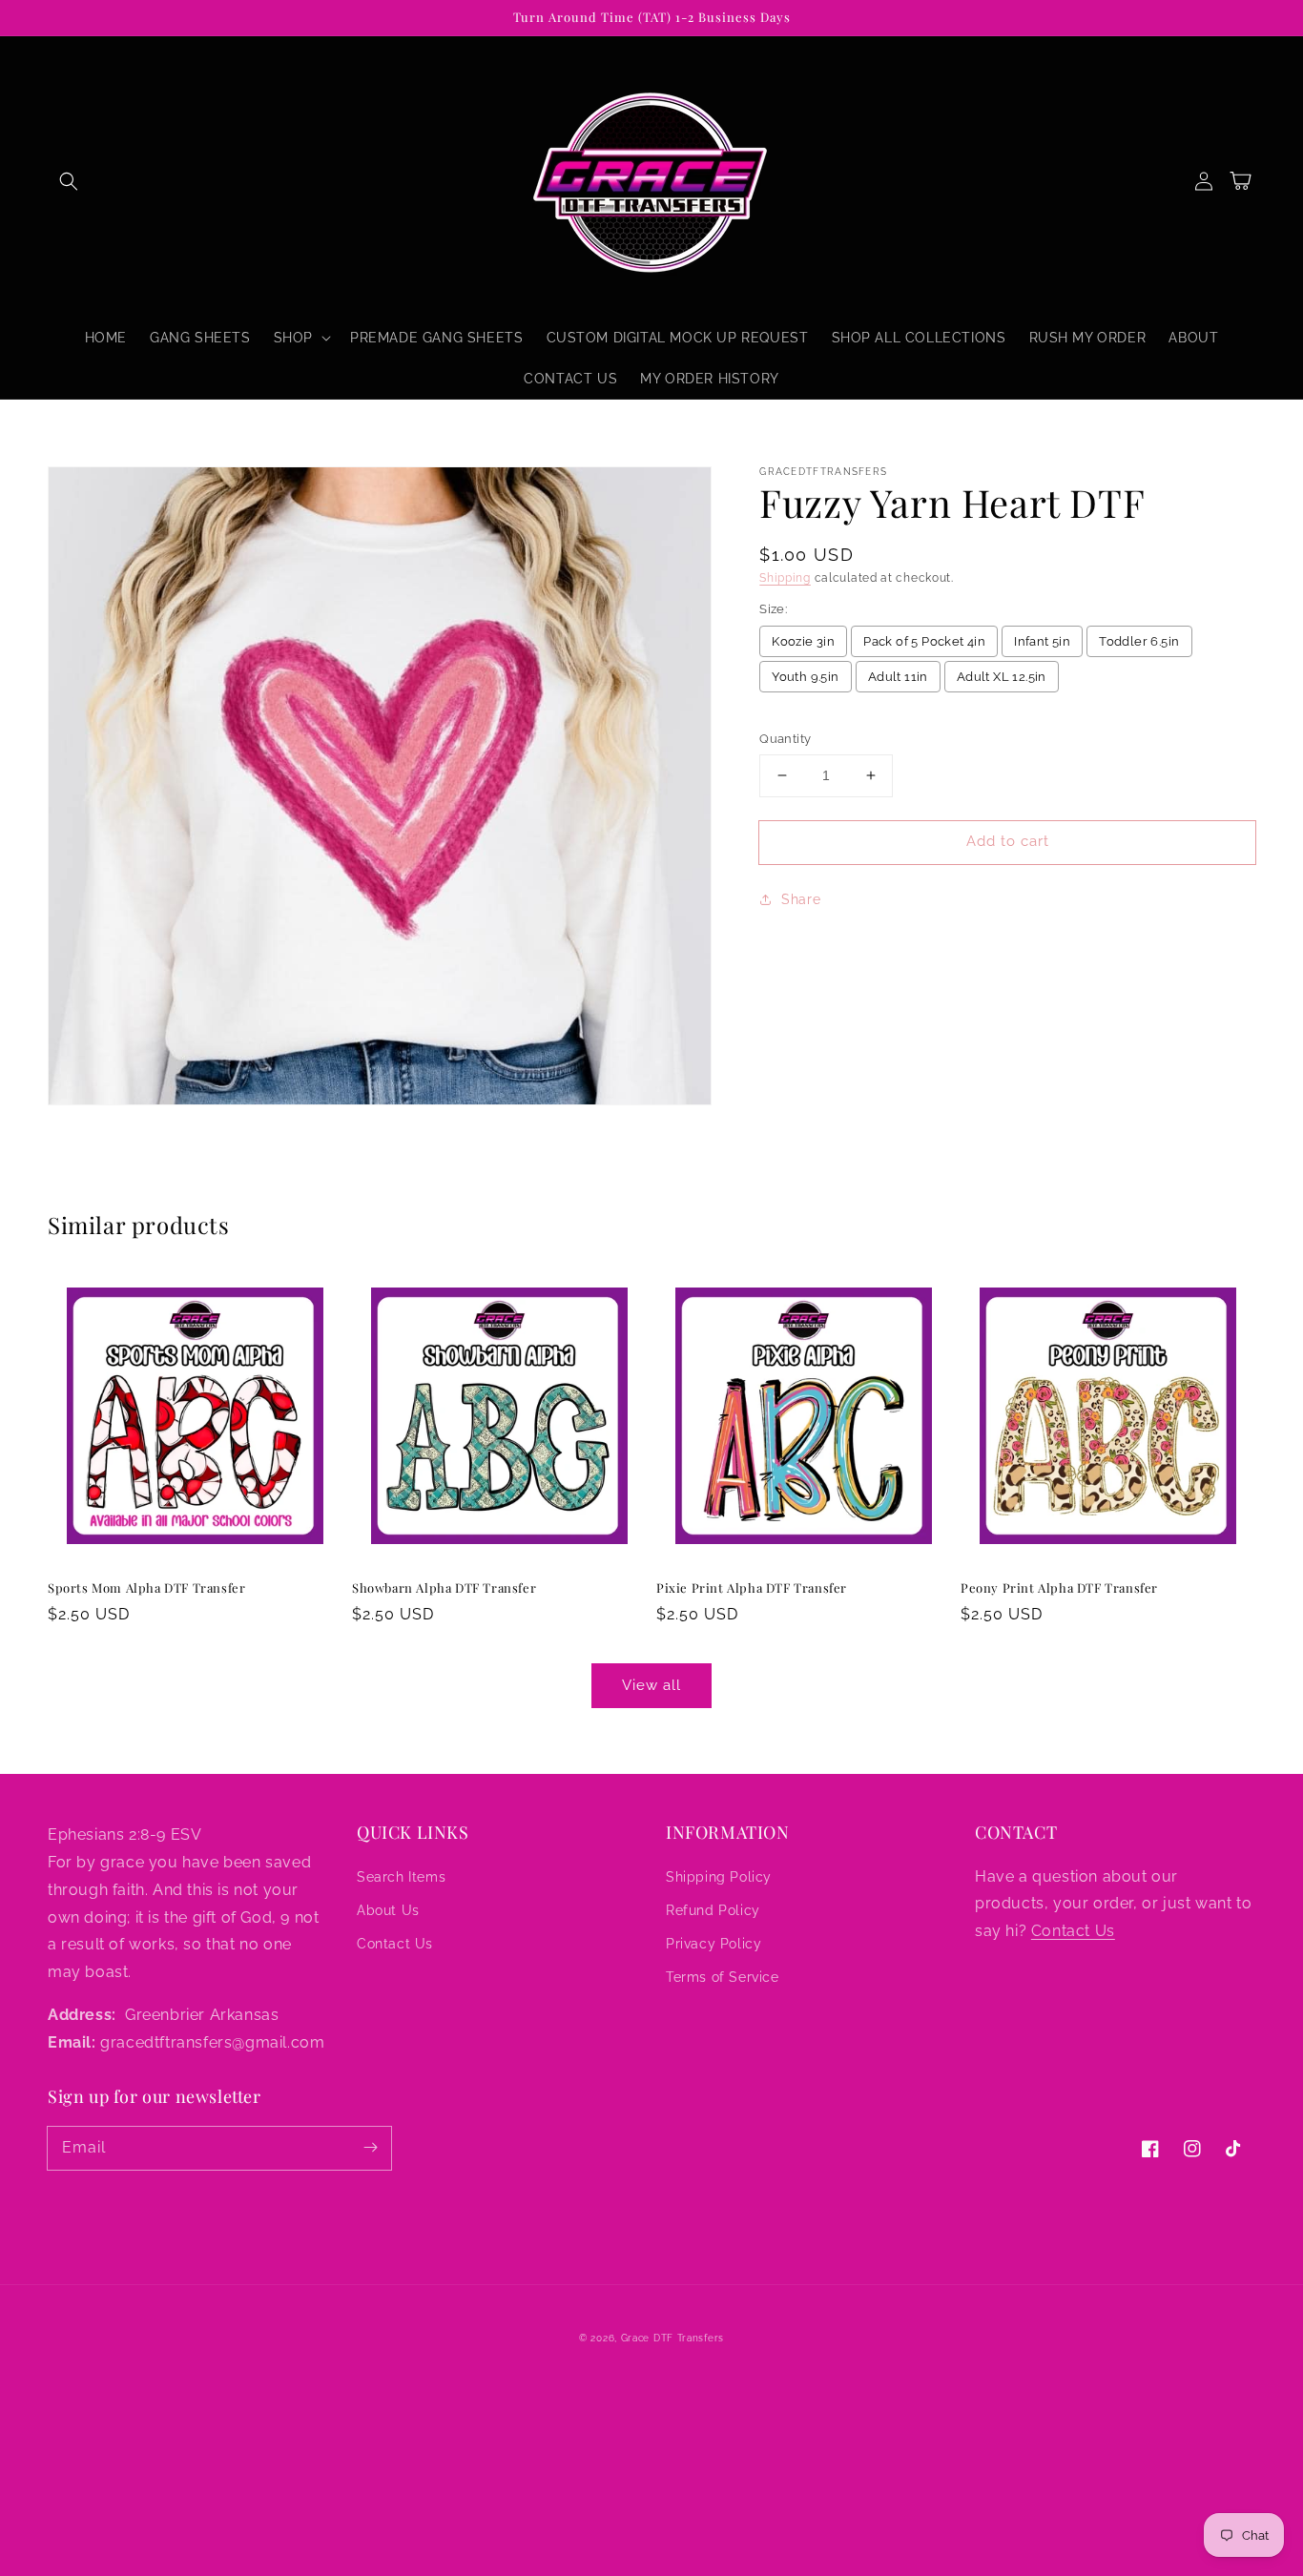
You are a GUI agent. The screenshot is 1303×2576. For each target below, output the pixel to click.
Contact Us (395, 1944)
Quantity (785, 739)
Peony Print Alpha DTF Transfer (1059, 1587)
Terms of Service (723, 1977)
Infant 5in (1042, 641)
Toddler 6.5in (1139, 641)
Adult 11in (898, 677)
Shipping (785, 578)
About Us (388, 1910)
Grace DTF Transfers (672, 2338)
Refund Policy (713, 1910)
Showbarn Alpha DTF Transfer (444, 1587)
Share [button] (801, 899)
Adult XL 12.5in (1002, 677)
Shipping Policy (719, 1877)
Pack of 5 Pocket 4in (924, 641)
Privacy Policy (714, 1944)
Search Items (401, 1877)
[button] (69, 181)
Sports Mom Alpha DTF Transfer (146, 1587)
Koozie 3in (803, 641)
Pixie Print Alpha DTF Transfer (752, 1587)
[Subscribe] (370, 2148)
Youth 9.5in (805, 677)
